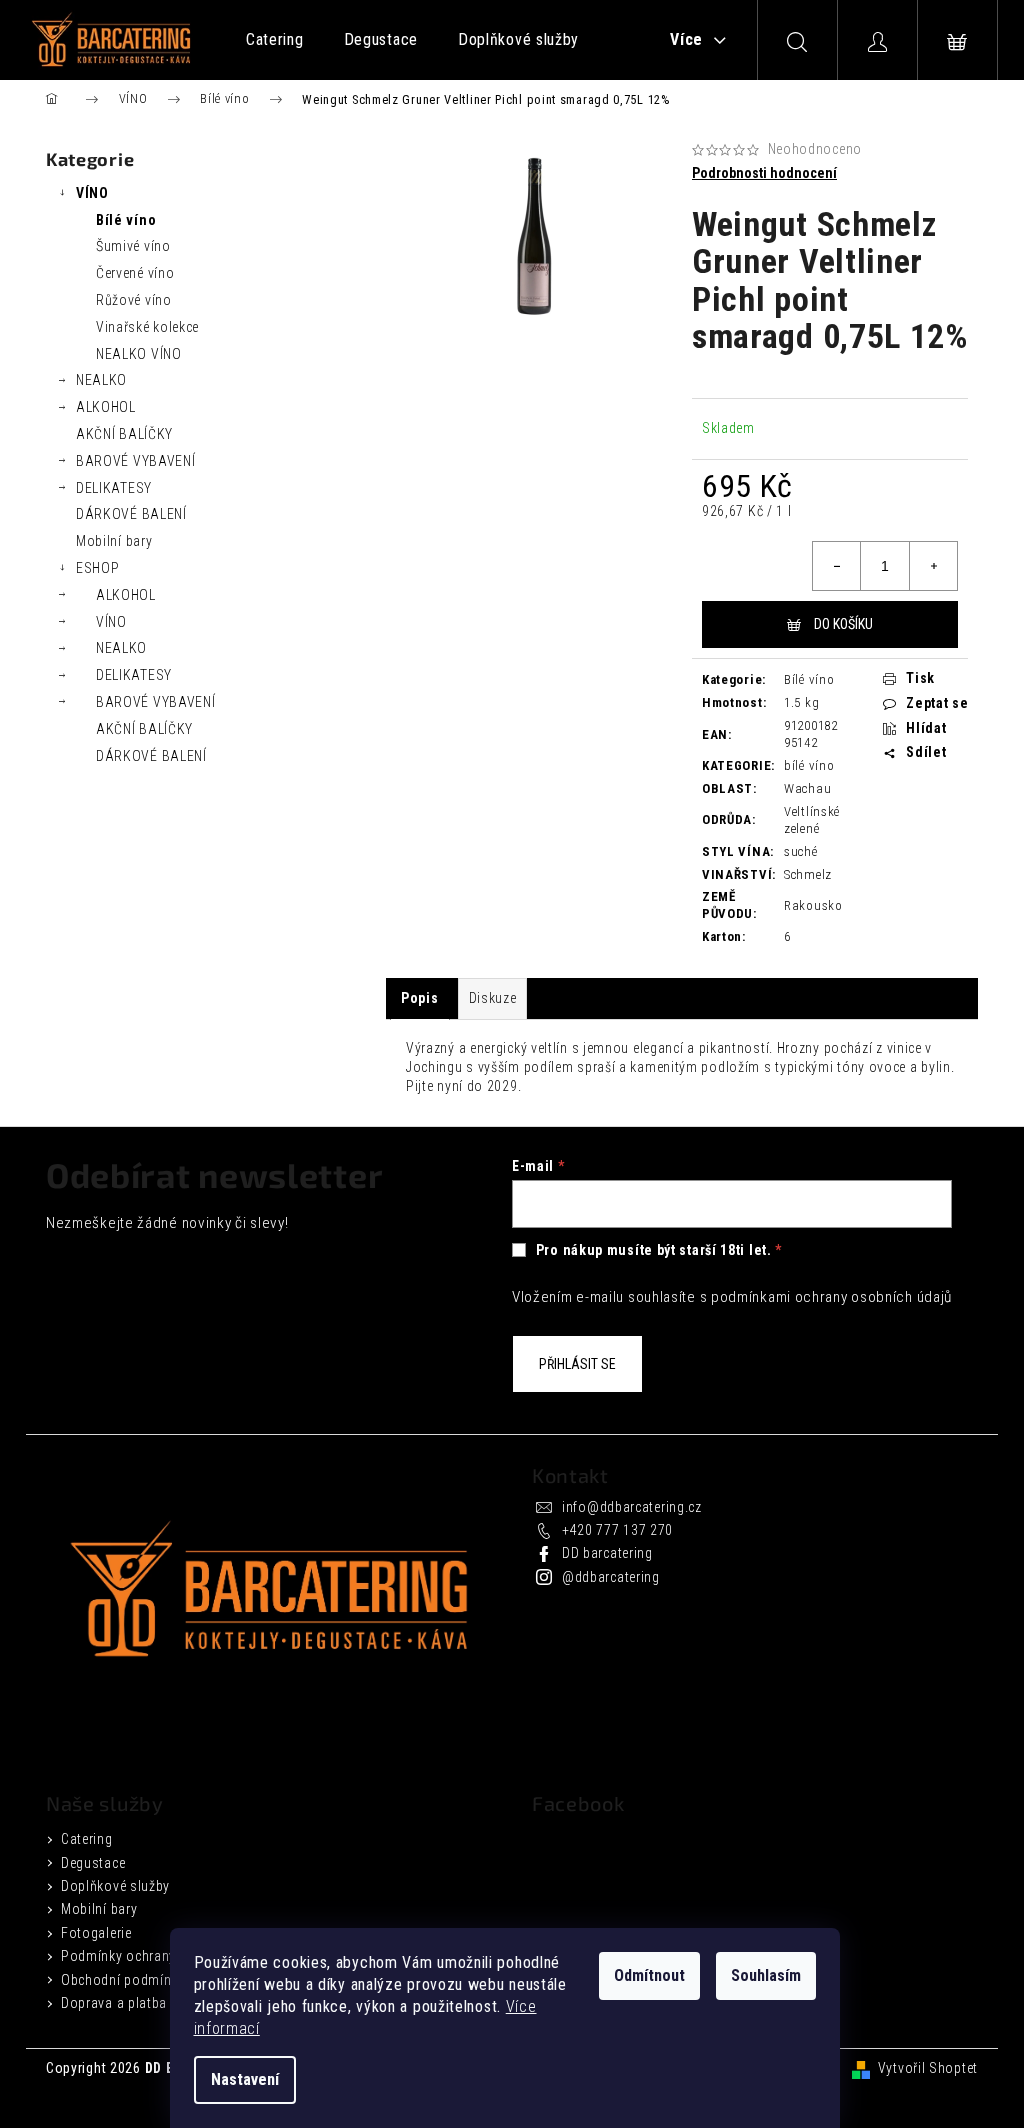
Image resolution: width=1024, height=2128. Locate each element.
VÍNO (92, 193)
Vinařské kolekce (147, 327)
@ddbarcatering (611, 1577)
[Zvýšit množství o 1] (933, 566)
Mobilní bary (114, 541)
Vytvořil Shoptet (928, 2068)
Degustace (93, 1863)
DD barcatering (607, 1553)
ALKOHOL (106, 407)
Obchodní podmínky (123, 1980)
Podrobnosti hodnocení (764, 173)
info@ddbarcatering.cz (632, 1507)
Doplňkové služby (115, 1886)
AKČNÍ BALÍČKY (124, 434)
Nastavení (245, 2079)
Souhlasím (766, 1975)
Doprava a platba (114, 2003)
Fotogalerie (96, 1933)
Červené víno (135, 273)
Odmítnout (649, 1975)
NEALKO (101, 380)
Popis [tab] (420, 998)
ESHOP (98, 568)
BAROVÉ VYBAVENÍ (136, 461)
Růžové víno (134, 300)
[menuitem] (275, 40)
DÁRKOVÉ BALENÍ (131, 514)
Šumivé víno (133, 246)
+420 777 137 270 (617, 1530)
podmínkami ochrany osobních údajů (831, 1297)
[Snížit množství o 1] (837, 566)
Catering (87, 1839)
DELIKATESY (114, 488)
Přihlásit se (577, 1364)
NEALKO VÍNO (139, 354)
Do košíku (843, 624)
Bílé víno (126, 220)
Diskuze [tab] (493, 998)
